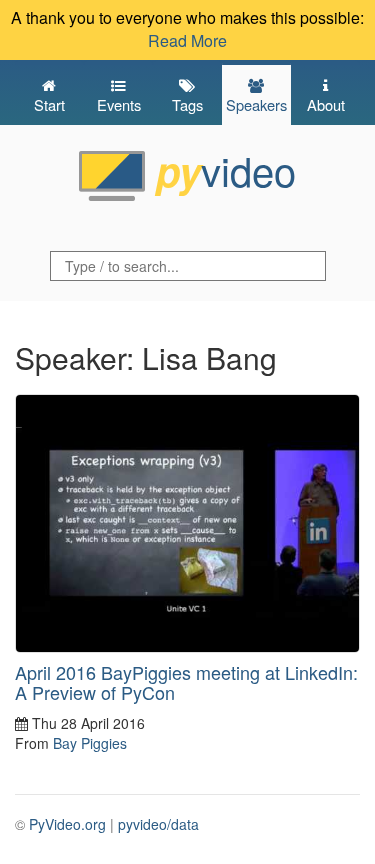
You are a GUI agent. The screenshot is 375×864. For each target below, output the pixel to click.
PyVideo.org (67, 824)
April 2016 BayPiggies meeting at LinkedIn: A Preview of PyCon (186, 682)
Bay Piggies (90, 743)
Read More (187, 40)
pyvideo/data (158, 824)
